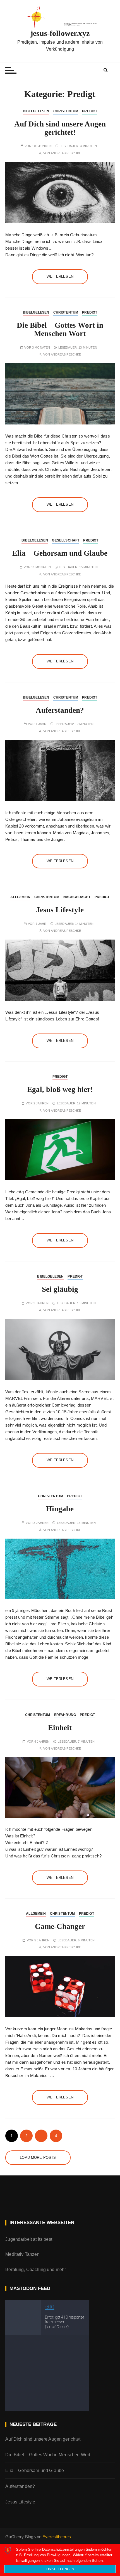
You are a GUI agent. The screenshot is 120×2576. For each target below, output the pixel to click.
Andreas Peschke (66, 153)
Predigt (90, 111)
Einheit (60, 1728)
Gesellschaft (66, 540)
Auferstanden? (60, 710)
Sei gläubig (60, 1289)
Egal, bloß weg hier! (60, 1089)
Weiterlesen (60, 276)
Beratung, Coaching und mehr (36, 2270)
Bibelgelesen (36, 111)
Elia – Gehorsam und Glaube (60, 553)
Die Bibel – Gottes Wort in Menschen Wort (60, 329)
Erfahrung (65, 1715)
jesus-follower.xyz (60, 33)
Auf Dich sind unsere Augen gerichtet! (60, 128)
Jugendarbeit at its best (29, 2239)
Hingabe (60, 1509)
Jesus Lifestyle (60, 910)
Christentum (66, 111)
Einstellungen (60, 2569)
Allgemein (20, 897)
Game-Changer (60, 1926)
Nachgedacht (77, 897)
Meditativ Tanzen (22, 2254)
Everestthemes (57, 2537)
